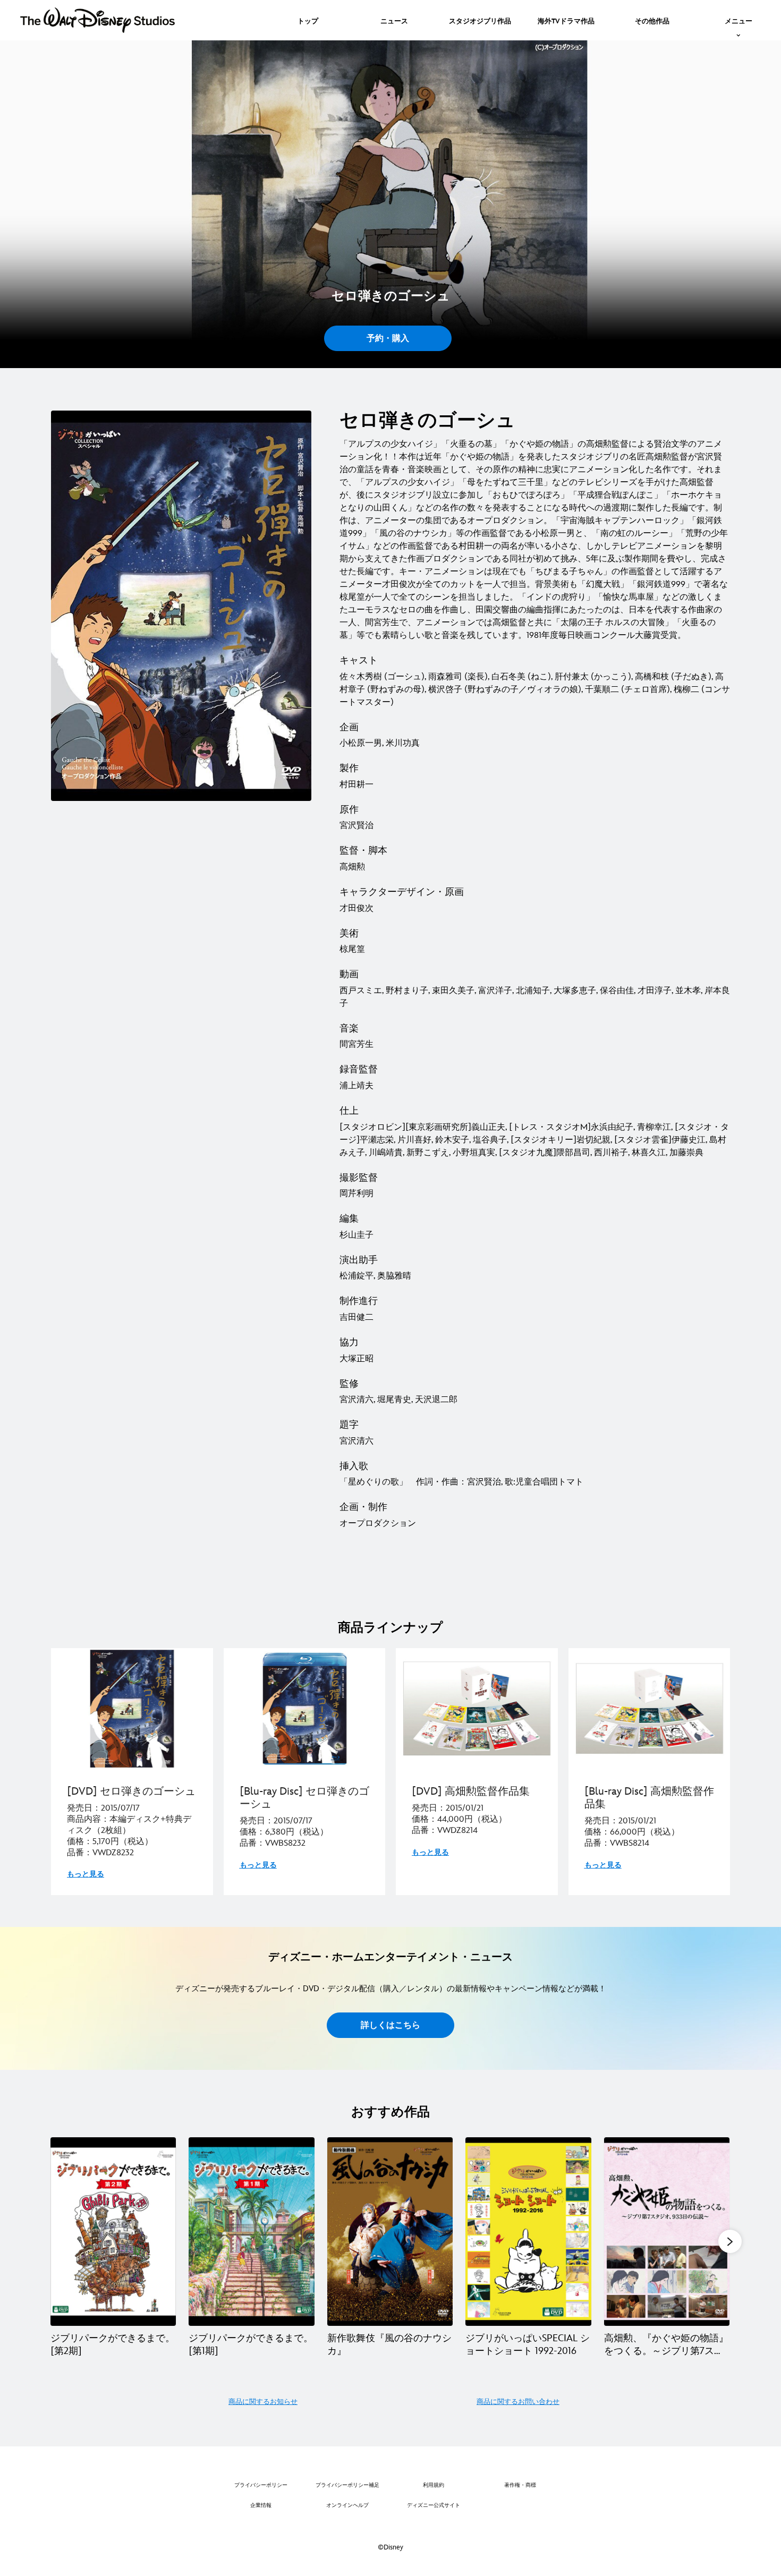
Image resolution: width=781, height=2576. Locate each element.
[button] (730, 2241)
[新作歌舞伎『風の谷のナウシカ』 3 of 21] (390, 2232)
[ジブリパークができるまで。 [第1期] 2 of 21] (251, 2232)
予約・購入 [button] (388, 339)
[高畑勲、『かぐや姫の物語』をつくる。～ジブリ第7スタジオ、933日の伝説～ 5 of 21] (667, 2232)
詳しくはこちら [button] (390, 2025)
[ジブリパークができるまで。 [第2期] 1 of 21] (113, 2232)
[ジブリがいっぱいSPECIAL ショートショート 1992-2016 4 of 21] (528, 2232)
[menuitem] (308, 20)
